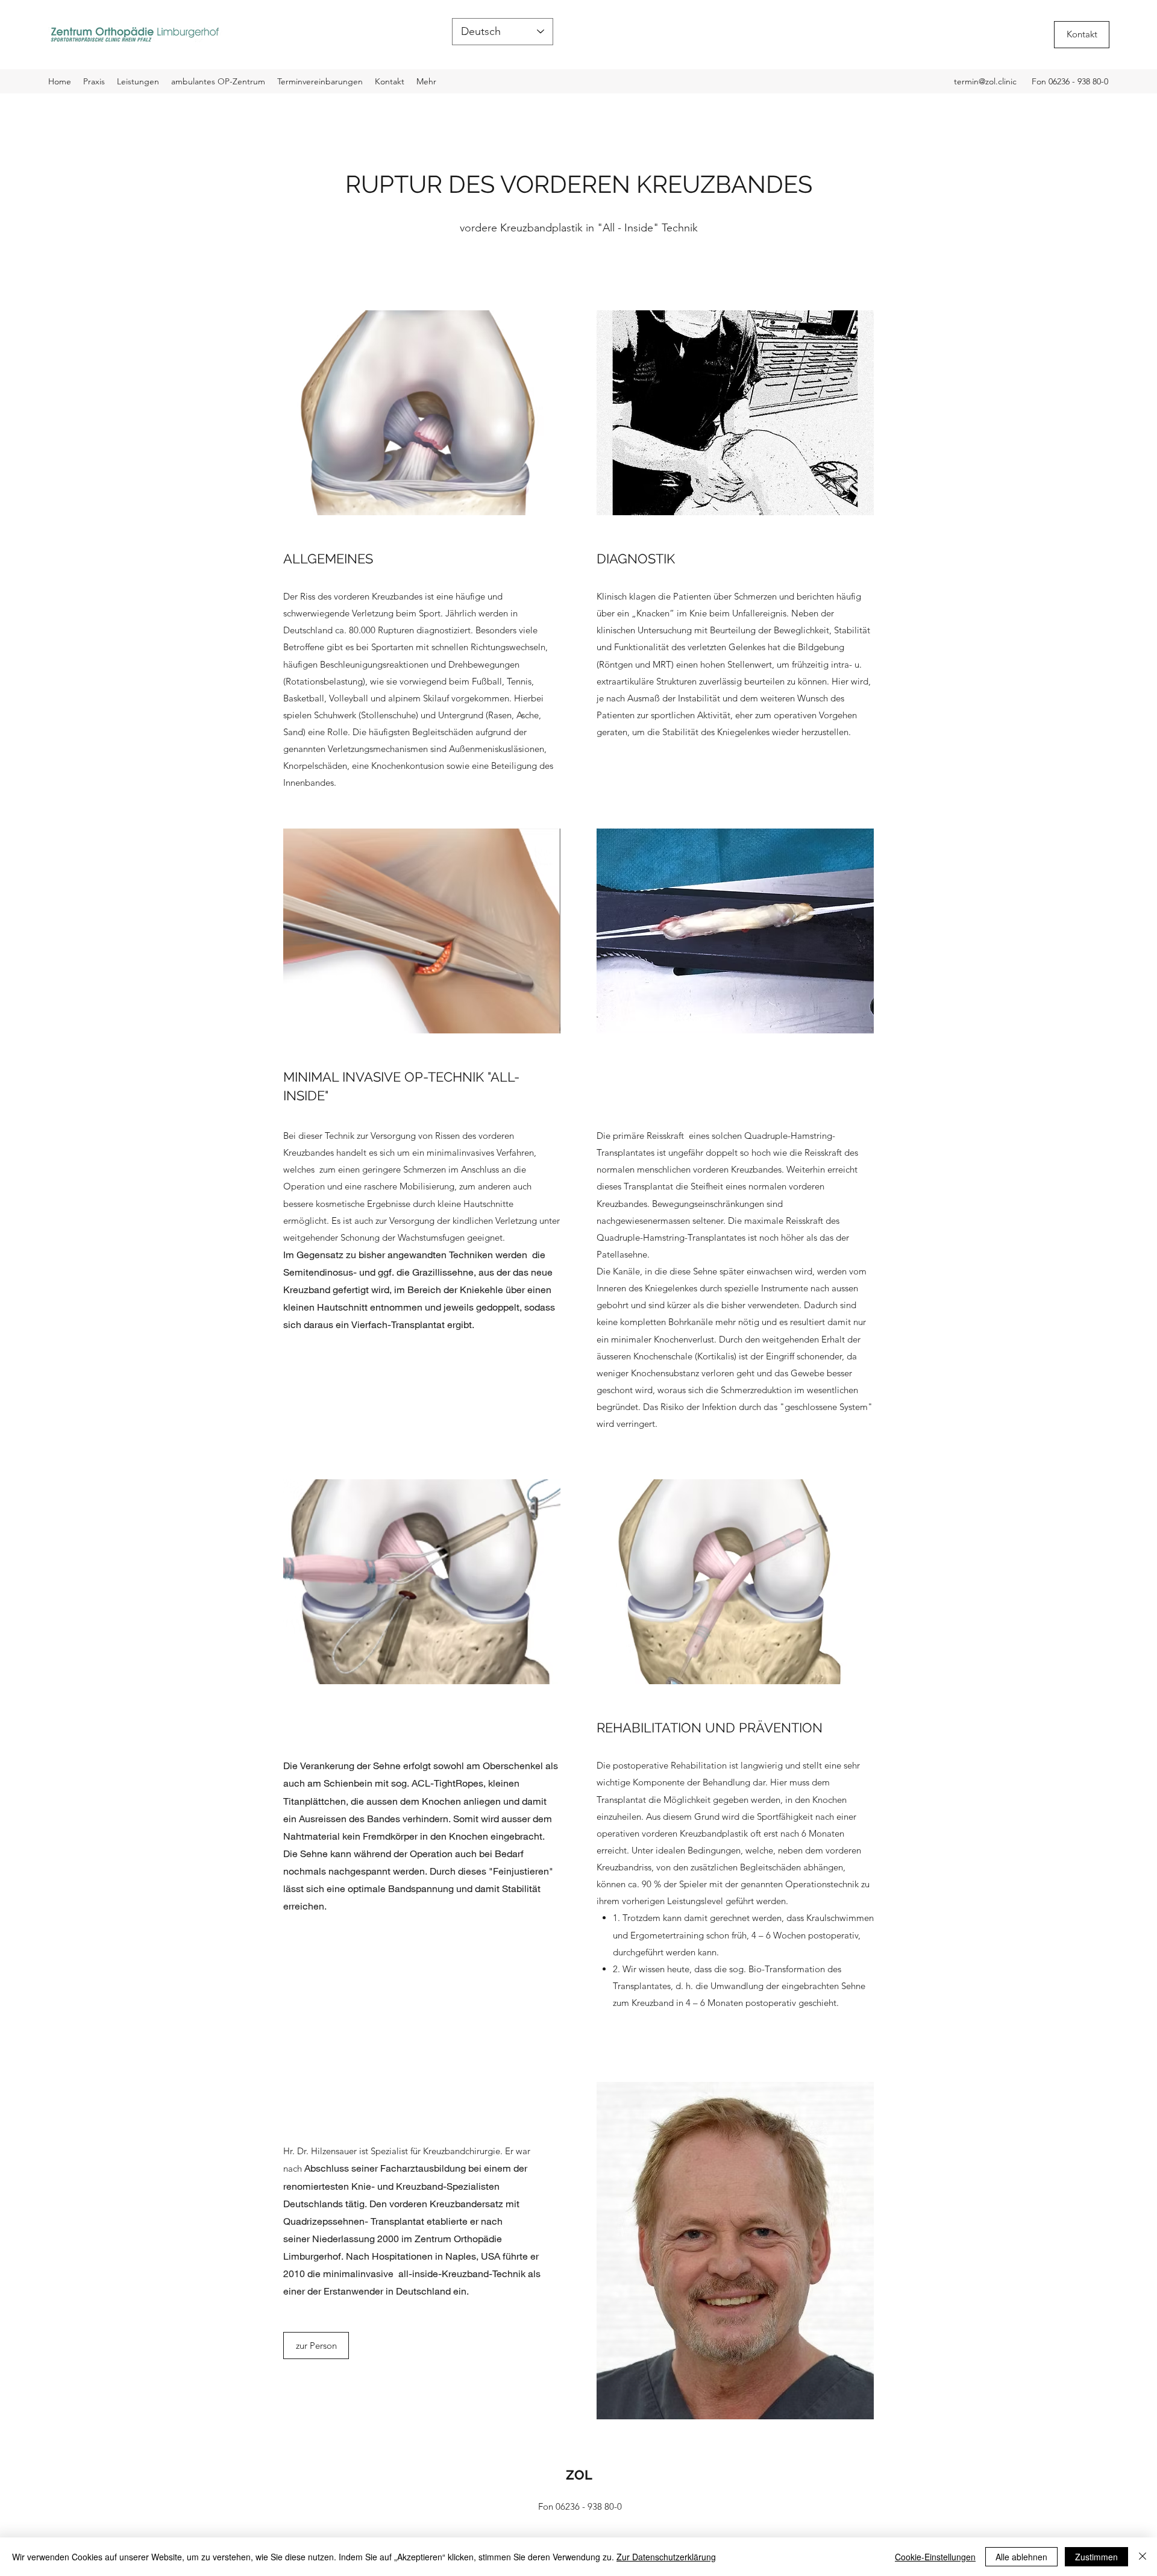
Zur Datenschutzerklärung (666, 2557)
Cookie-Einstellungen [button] (935, 2557)
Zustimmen (1096, 2557)
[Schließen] (1143, 2557)
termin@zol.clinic (985, 81)
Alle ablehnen (1021, 2557)
